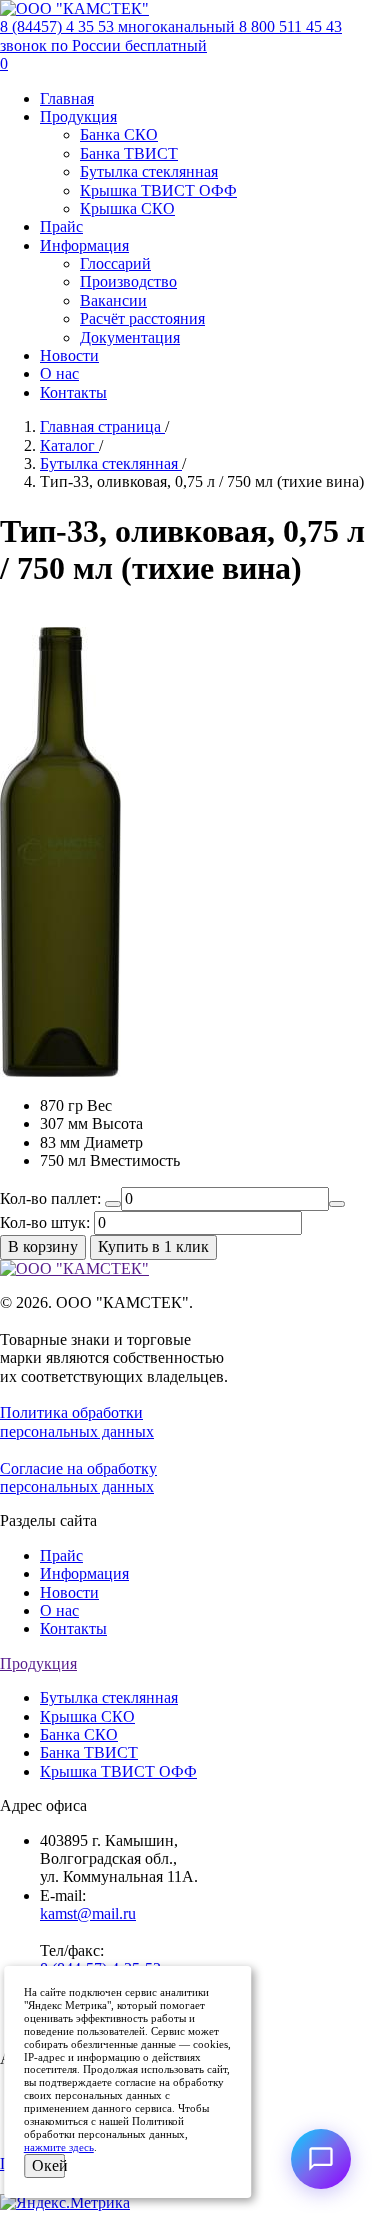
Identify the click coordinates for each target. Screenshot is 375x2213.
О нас (59, 373)
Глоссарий (115, 263)
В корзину (43, 1246)
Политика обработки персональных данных (77, 1421)
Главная (67, 98)
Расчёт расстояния (142, 318)
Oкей (49, 2165)
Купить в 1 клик (153, 1246)
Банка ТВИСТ (129, 153)
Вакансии (113, 300)
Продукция (78, 116)
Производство (128, 281)
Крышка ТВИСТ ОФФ (158, 190)
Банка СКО (119, 134)
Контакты (73, 392)
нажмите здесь (59, 2147)
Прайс (61, 226)
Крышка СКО (127, 208)
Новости (69, 355)
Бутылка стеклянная (149, 171)
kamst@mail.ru (88, 1913)
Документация (130, 337)
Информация (84, 245)
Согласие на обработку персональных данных (78, 1477)
